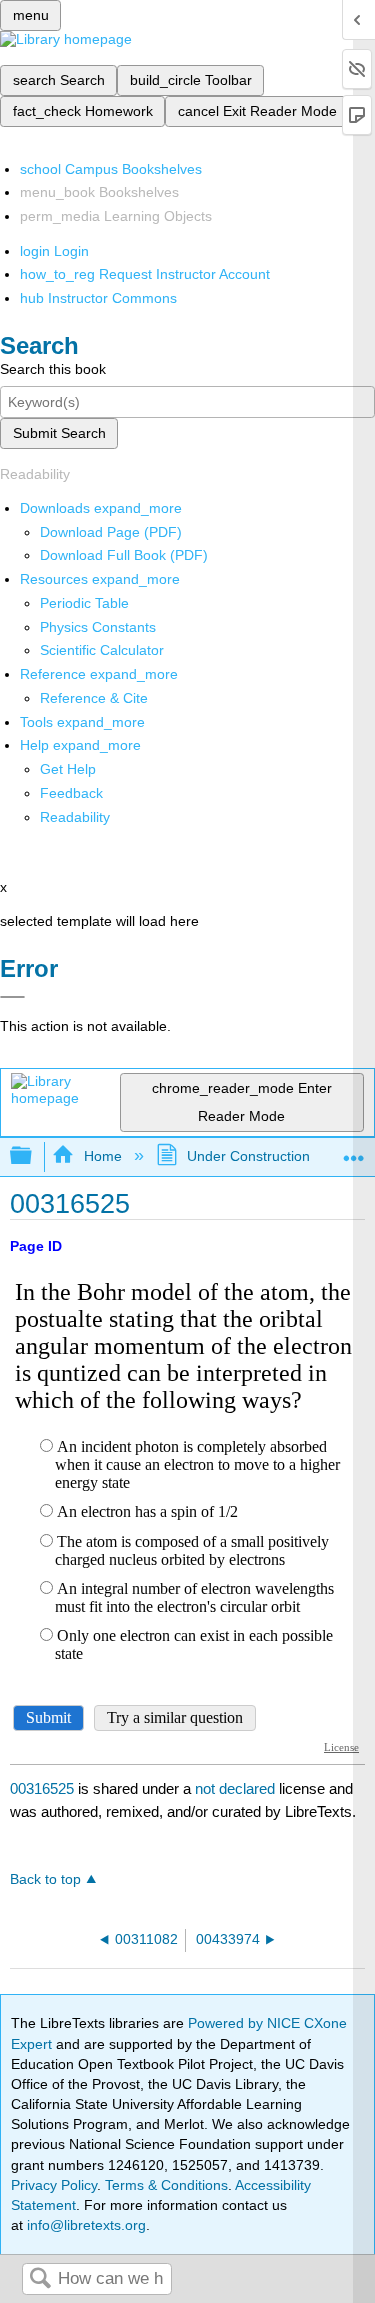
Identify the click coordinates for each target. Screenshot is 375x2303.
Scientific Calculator (102, 650)
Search (40, 2279)
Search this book (53, 369)
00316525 (42, 1788)
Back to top (45, 1879)
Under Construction (248, 1156)
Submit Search (59, 433)
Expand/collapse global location (354, 1150)
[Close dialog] (12, 997)
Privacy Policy (54, 2185)
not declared (237, 1788)
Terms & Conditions (166, 2185)
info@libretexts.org (84, 2225)
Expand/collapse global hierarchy (34, 1156)
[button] (71, 793)
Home (102, 1156)
